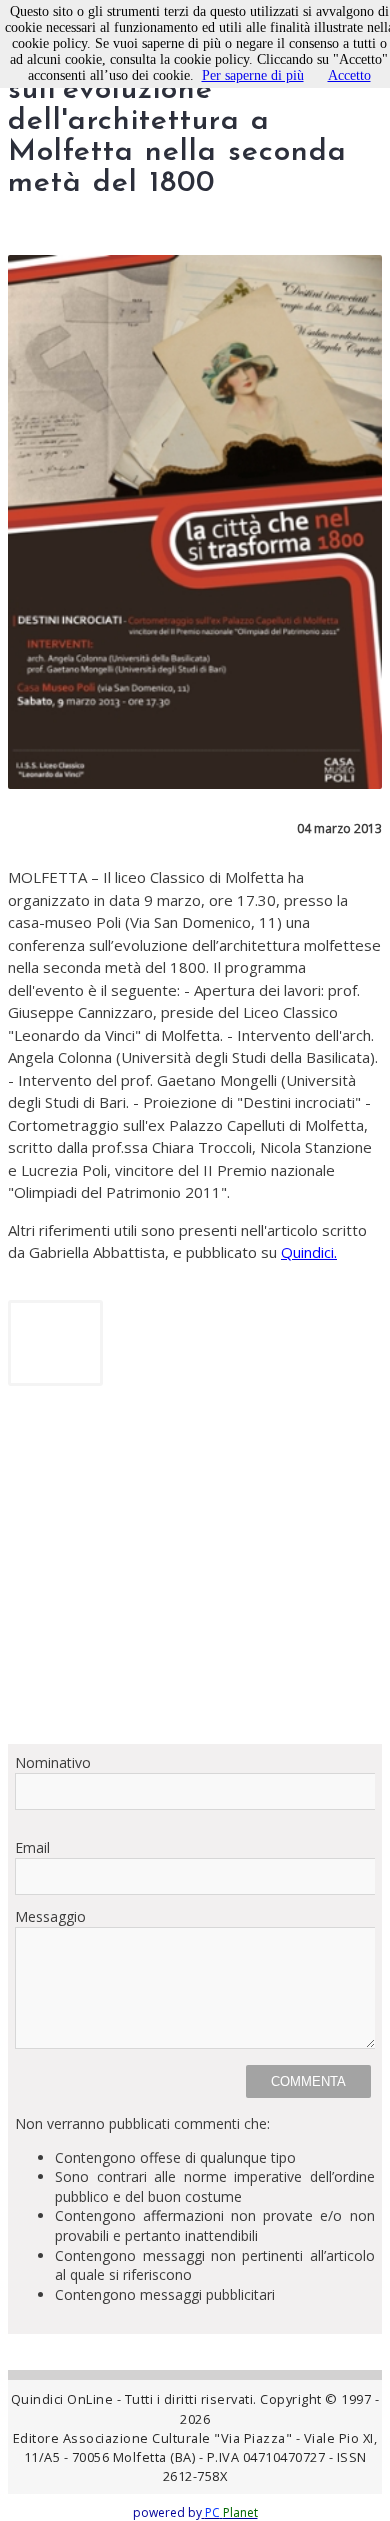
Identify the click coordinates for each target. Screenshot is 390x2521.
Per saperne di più (253, 75)
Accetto (349, 75)
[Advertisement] (195, 1572)
